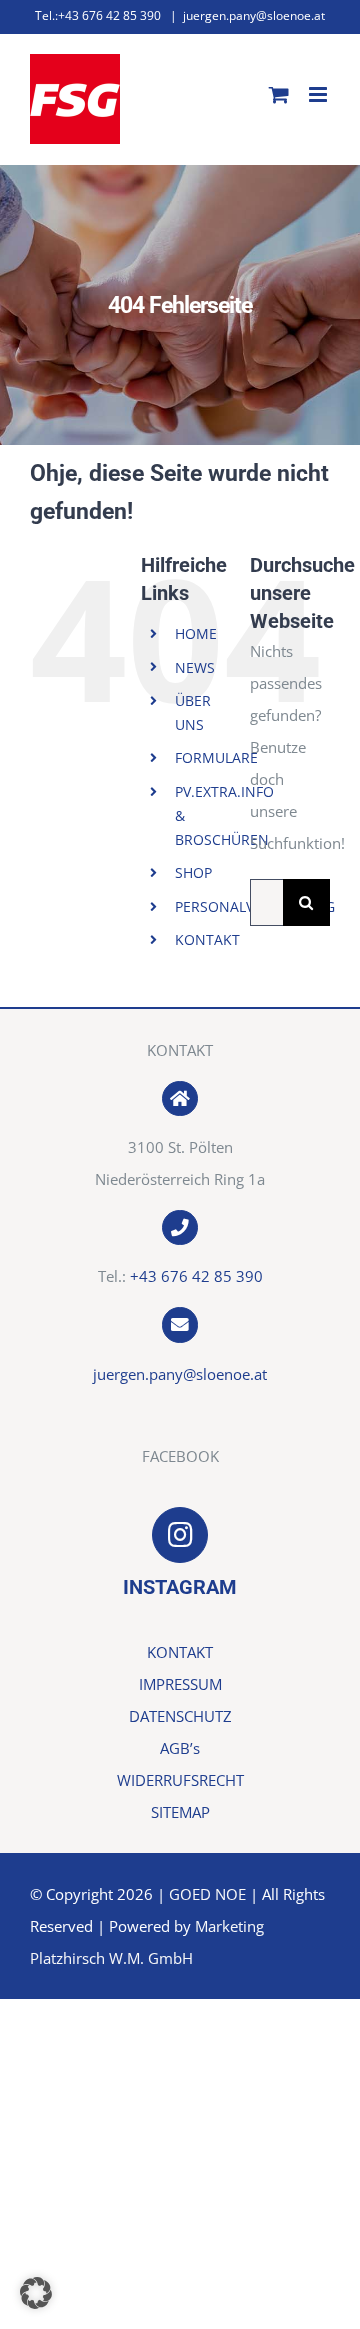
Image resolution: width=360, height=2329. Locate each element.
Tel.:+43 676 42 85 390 (98, 15)
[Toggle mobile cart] (279, 94)
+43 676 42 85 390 (196, 1276)
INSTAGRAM (180, 1587)
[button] (36, 2293)
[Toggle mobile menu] (319, 94)
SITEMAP (180, 1812)
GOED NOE (207, 1894)
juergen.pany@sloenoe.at (254, 15)
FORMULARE (216, 757)
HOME (196, 633)
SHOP (193, 872)
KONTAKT (207, 939)
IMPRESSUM (180, 1684)
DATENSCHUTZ (180, 1716)
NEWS (195, 667)
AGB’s (180, 1748)
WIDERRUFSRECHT (180, 1780)
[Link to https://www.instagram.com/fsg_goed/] (180, 1535)
